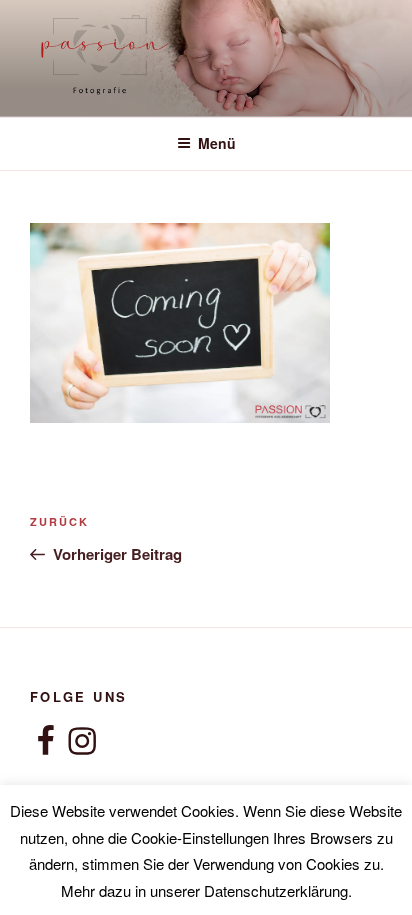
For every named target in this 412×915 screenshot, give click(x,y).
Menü (217, 143)
